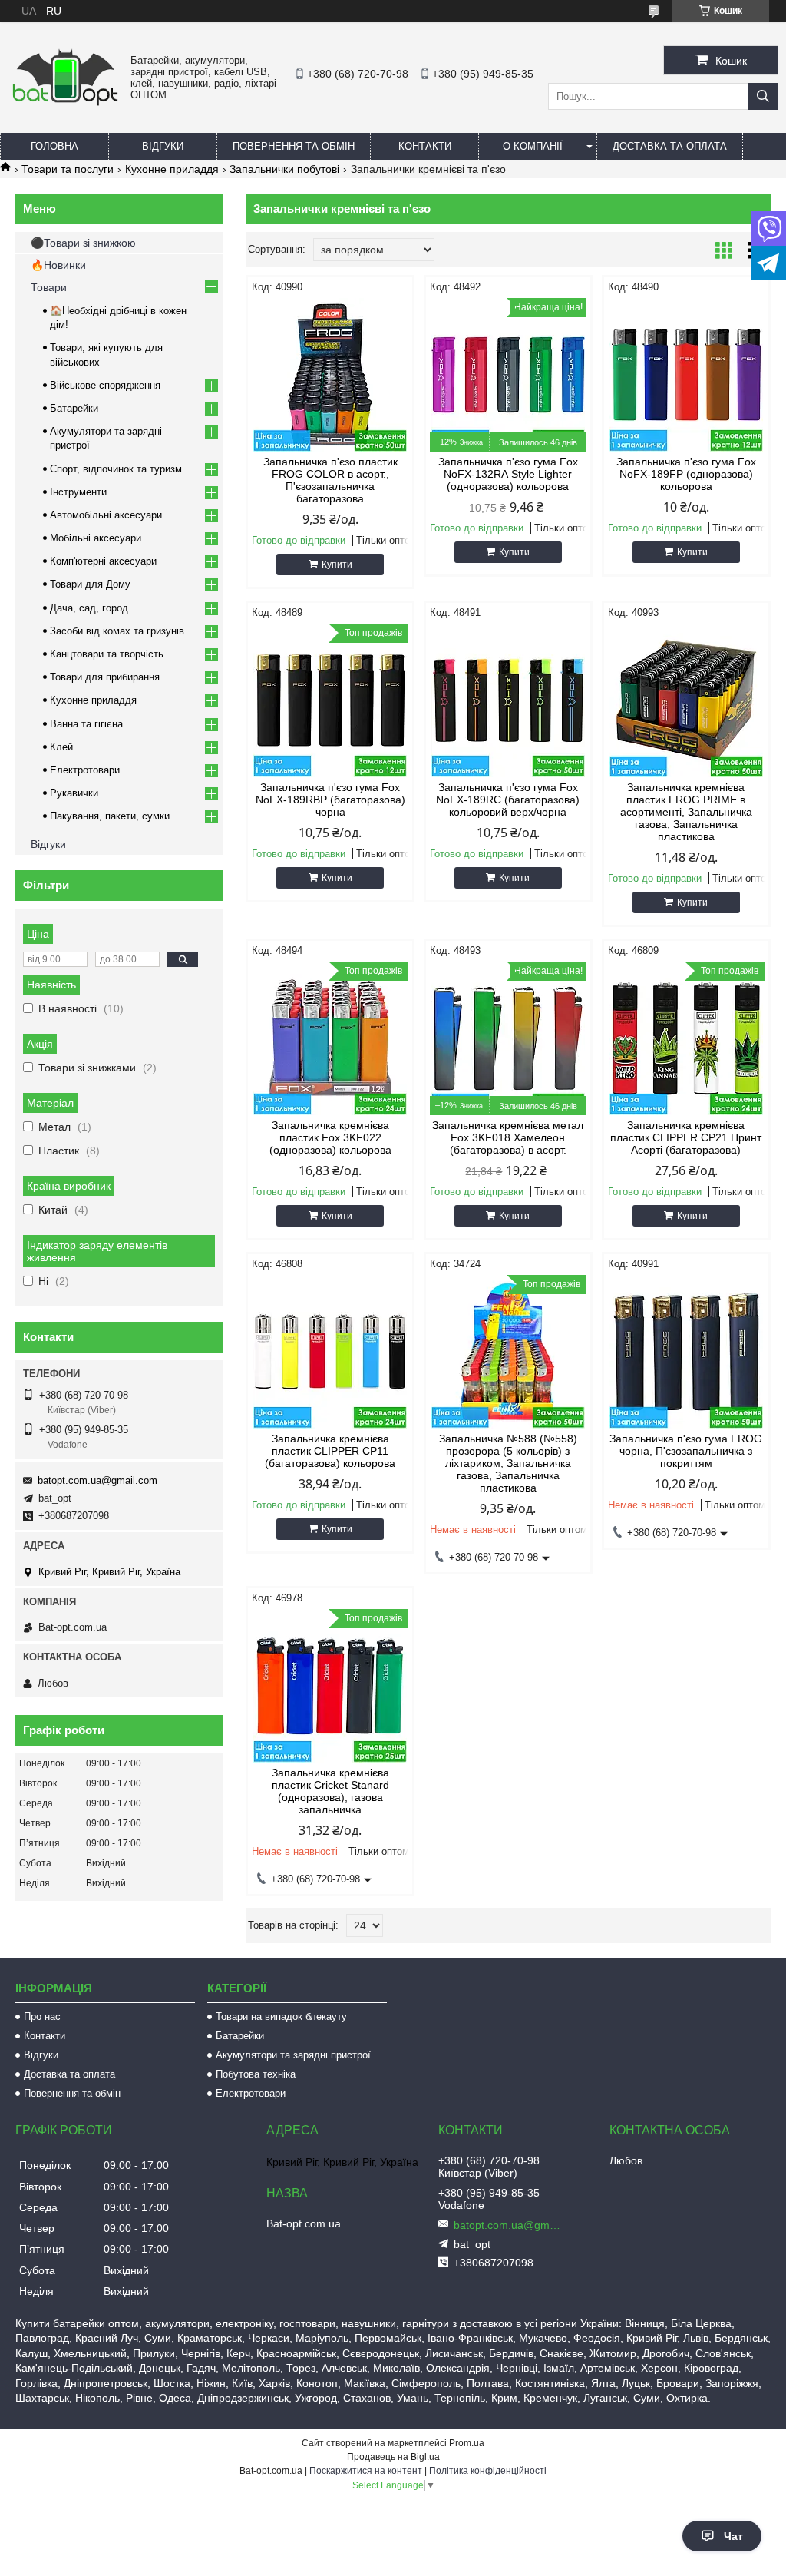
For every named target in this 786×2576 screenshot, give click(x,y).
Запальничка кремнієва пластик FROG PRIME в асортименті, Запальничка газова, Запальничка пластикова (686, 812)
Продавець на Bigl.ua (393, 2457)
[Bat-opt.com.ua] (65, 104)
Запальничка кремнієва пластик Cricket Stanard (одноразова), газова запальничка (330, 1791)
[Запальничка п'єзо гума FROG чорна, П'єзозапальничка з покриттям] (686, 1352)
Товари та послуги (68, 169)
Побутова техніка (256, 2074)
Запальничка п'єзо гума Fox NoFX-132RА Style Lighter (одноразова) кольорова (508, 474)
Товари (49, 287)
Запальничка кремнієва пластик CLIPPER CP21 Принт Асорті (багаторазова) (686, 1137)
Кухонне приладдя (172, 169)
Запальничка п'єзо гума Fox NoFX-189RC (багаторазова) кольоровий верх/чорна (508, 800)
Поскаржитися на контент (366, 2471)
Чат (733, 2536)
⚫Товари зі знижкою (83, 243)
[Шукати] (763, 96)
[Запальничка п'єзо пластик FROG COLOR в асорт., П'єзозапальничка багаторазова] (330, 375)
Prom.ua (467, 2443)
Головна (54, 146)
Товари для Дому (90, 584)
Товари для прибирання (105, 677)
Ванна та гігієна (86, 724)
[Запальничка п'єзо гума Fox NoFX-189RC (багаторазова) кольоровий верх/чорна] (508, 700)
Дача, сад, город (89, 608)
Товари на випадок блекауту (281, 2016)
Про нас (42, 2016)
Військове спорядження (105, 385)
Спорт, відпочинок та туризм (116, 469)
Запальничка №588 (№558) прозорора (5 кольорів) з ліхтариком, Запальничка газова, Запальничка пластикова (508, 1463)
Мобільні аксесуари (96, 538)
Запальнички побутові (284, 169)
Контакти (425, 146)
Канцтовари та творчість (107, 654)
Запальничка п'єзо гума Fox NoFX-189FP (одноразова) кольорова (686, 474)
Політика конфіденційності (488, 2471)
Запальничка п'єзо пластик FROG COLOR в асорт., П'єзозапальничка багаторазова (330, 480)
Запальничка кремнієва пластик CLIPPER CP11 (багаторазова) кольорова (330, 1451)
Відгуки (163, 146)
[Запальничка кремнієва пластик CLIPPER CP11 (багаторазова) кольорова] (330, 1352)
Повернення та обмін (294, 146)
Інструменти (78, 492)
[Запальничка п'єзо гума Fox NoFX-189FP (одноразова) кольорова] (686, 375)
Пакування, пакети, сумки (110, 816)
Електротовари (85, 770)
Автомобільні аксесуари (106, 515)
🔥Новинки (58, 265)
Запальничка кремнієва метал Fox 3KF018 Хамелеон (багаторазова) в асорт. (508, 1137)
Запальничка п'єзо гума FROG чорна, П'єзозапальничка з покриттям (686, 1451)
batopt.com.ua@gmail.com (97, 1480)
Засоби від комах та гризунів (117, 631)
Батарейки (74, 408)
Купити (337, 565)
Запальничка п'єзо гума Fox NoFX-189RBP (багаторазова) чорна (330, 800)
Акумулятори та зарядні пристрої (293, 2055)
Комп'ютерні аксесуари (103, 561)
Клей (61, 747)
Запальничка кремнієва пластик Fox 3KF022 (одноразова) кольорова (330, 1137)
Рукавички (74, 793)
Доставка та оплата (670, 146)
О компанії (533, 146)
